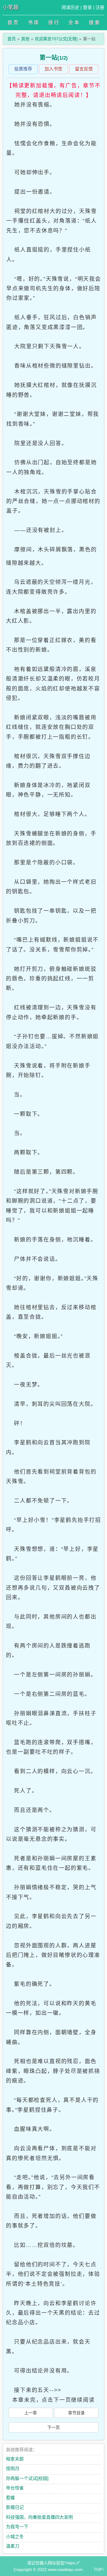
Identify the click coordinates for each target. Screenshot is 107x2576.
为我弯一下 (17, 2527)
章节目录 (76, 2413)
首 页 (13, 23)
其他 (25, 39)
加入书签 (53, 69)
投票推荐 (23, 69)
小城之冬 (15, 2536)
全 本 (74, 23)
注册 (100, 7)
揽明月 (13, 2468)
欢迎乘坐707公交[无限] (56, 39)
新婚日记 (15, 2507)
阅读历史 (70, 7)
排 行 (53, 23)
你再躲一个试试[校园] (27, 2478)
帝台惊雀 (15, 2488)
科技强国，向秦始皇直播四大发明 (39, 2517)
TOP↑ (99, 2569)
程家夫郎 (15, 2459)
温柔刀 (13, 2546)
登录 (87, 7)
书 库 (33, 23)
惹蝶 (10, 2498)
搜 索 (94, 23)
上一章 (31, 2413)
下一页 (53, 2427)
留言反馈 (84, 69)
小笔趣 (11, 7)
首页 (12, 39)
